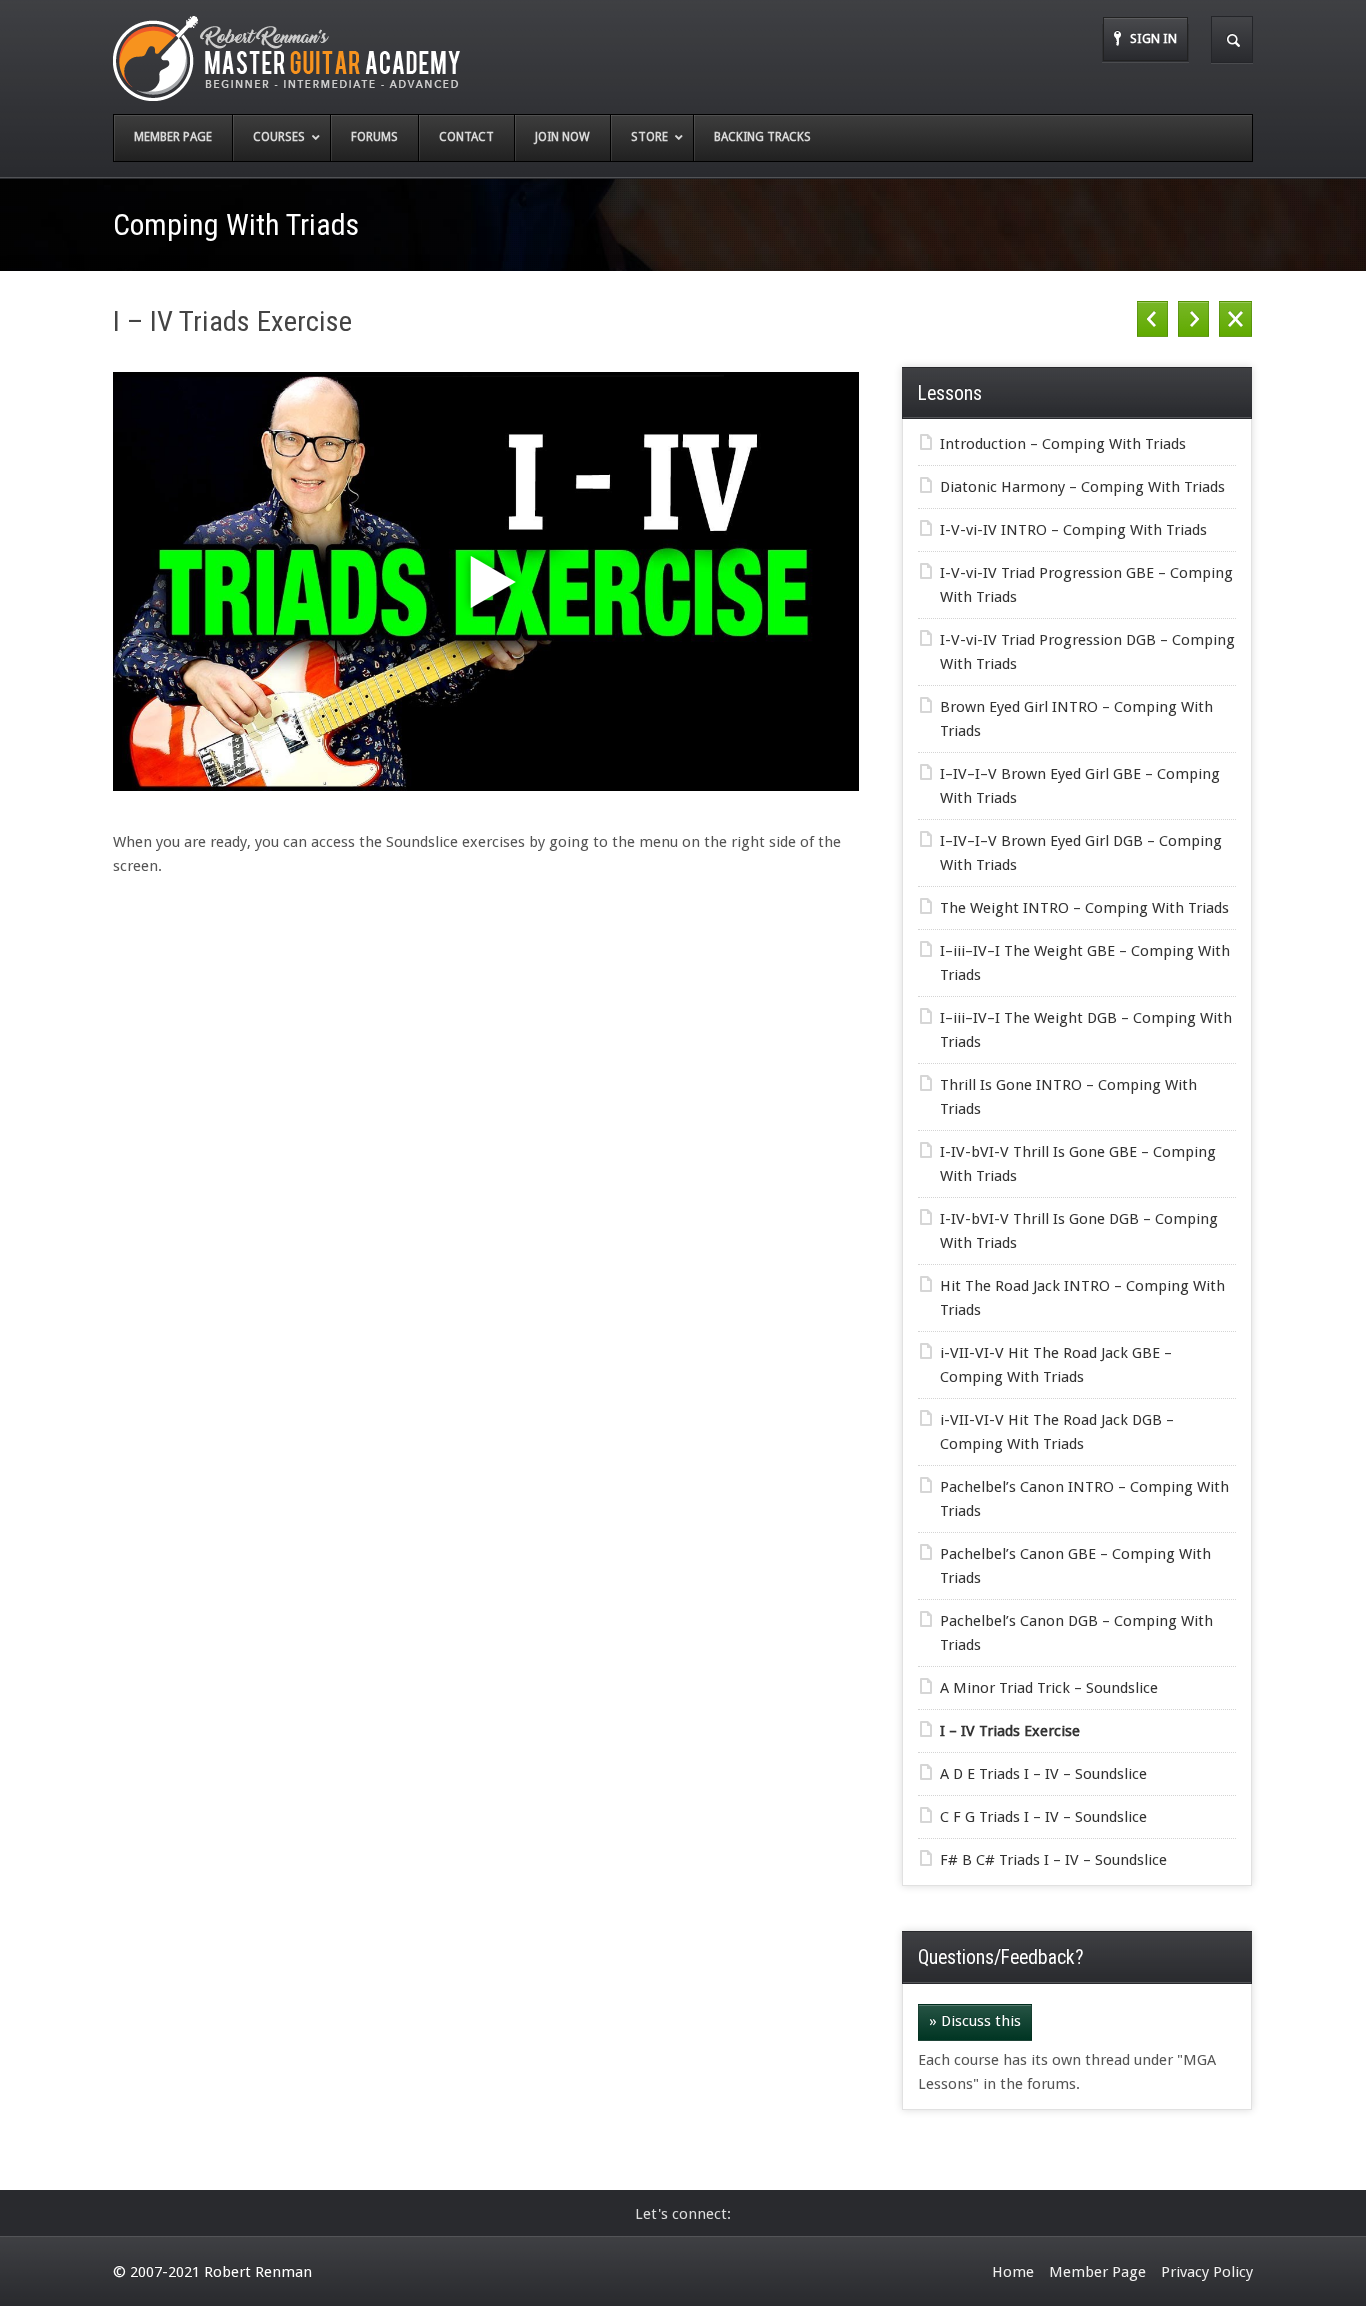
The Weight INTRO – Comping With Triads (1084, 908)
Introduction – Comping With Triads (1063, 444)
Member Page (1097, 2272)
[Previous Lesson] (1152, 319)
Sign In (1153, 38)
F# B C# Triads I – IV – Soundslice (1053, 1860)
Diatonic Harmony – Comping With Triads (1082, 487)
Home (1013, 2272)
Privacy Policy (1207, 2272)
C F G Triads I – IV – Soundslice (1043, 1817)
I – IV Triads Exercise (1010, 1731)
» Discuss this (975, 2021)
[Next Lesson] (1193, 319)
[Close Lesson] (1235, 319)
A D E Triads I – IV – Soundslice (1043, 1774)
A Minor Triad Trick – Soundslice (1049, 1688)
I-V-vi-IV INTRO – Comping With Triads (1073, 530)
